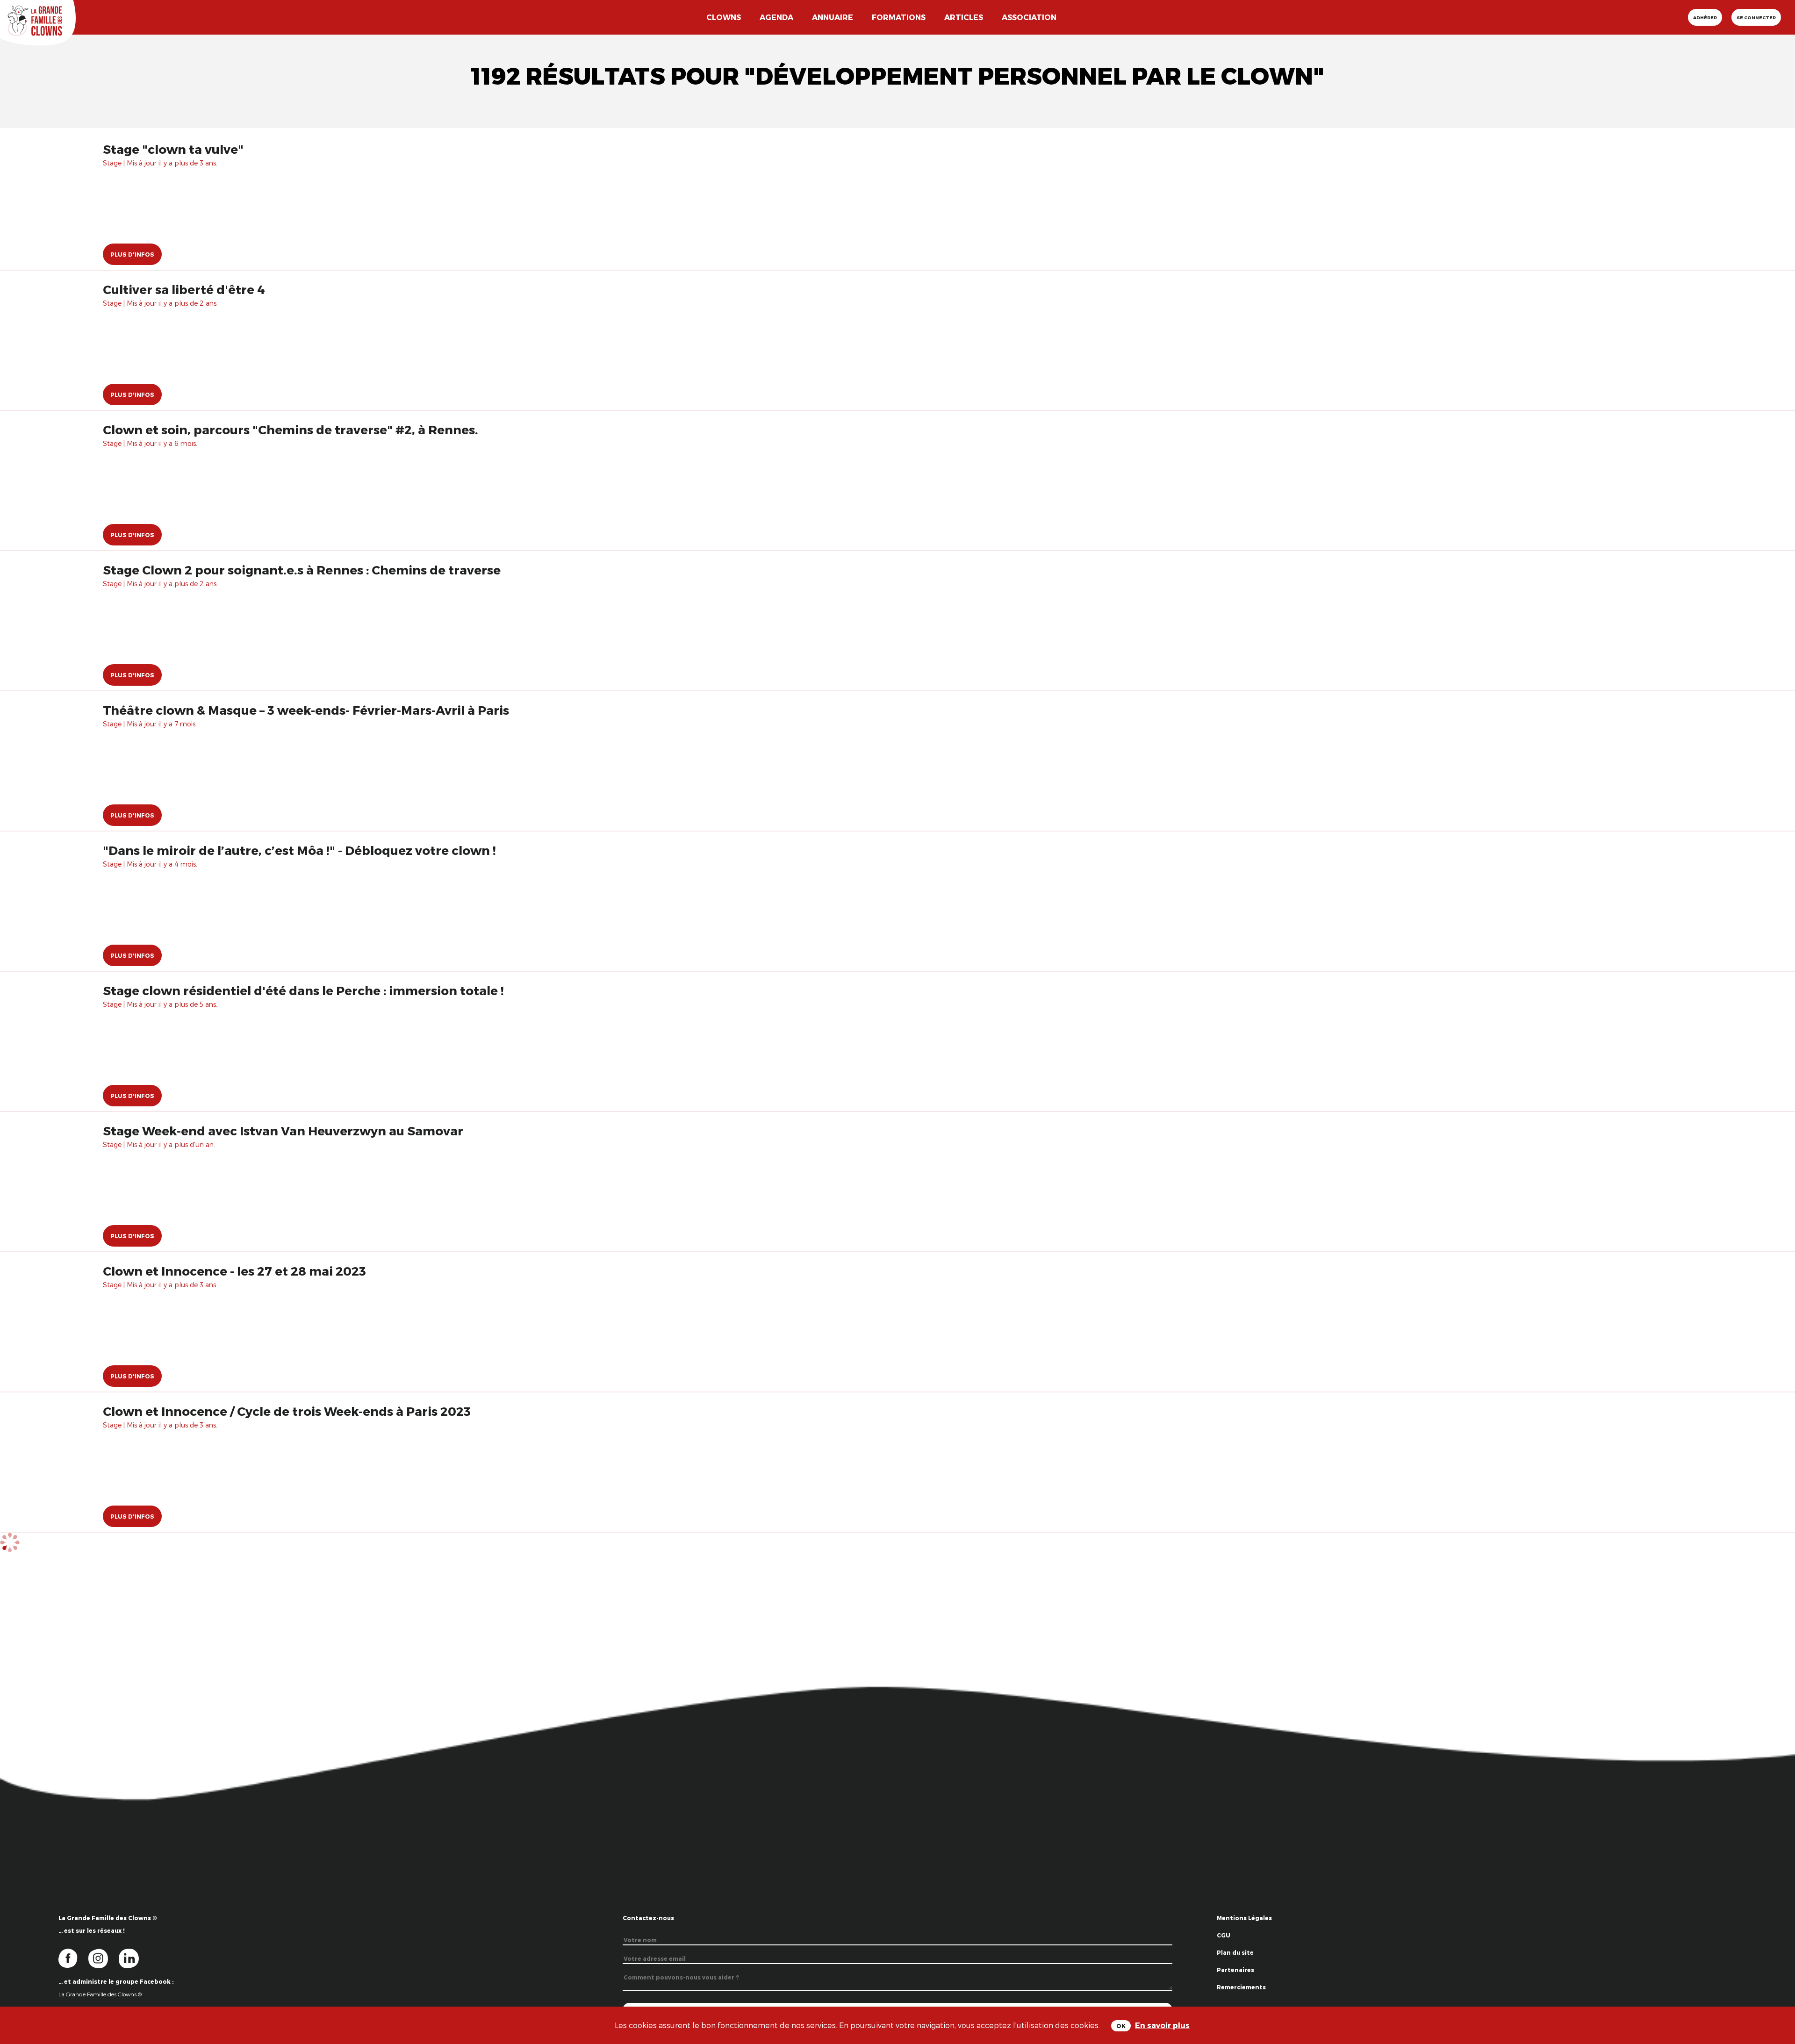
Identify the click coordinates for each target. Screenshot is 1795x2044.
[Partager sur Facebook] (1777, 1968)
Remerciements (1241, 1987)
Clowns (724, 17)
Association (1029, 17)
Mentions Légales (1244, 1918)
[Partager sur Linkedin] (1777, 1997)
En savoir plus (1162, 2025)
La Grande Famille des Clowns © (100, 1994)
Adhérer (1705, 17)
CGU (1224, 1935)
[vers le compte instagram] (104, 1958)
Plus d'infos (132, 254)
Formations (899, 17)
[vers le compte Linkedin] (133, 1958)
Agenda (776, 17)
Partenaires (1235, 1970)
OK (1121, 2026)
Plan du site (1235, 1952)
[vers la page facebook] (73, 1958)
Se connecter (1756, 17)
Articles (964, 17)
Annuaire (833, 17)
